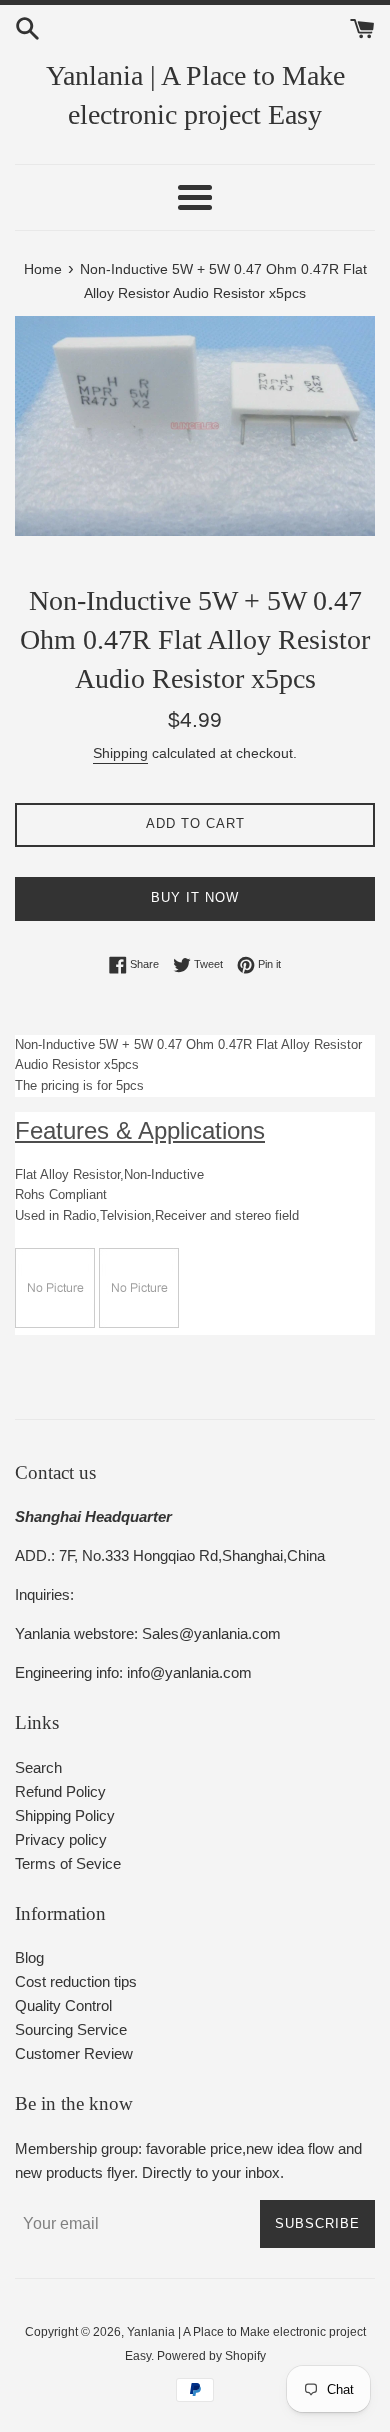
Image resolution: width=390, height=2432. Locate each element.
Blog (29, 1957)
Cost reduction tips (76, 1981)
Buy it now (195, 897)
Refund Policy (60, 1791)
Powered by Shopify (211, 2356)
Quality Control (63, 2005)
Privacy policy (61, 1839)
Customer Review (74, 2053)
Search (38, 1767)
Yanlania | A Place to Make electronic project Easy (195, 95)
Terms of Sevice (68, 1863)
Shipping (120, 753)
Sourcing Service (71, 2029)
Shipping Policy (65, 1815)
